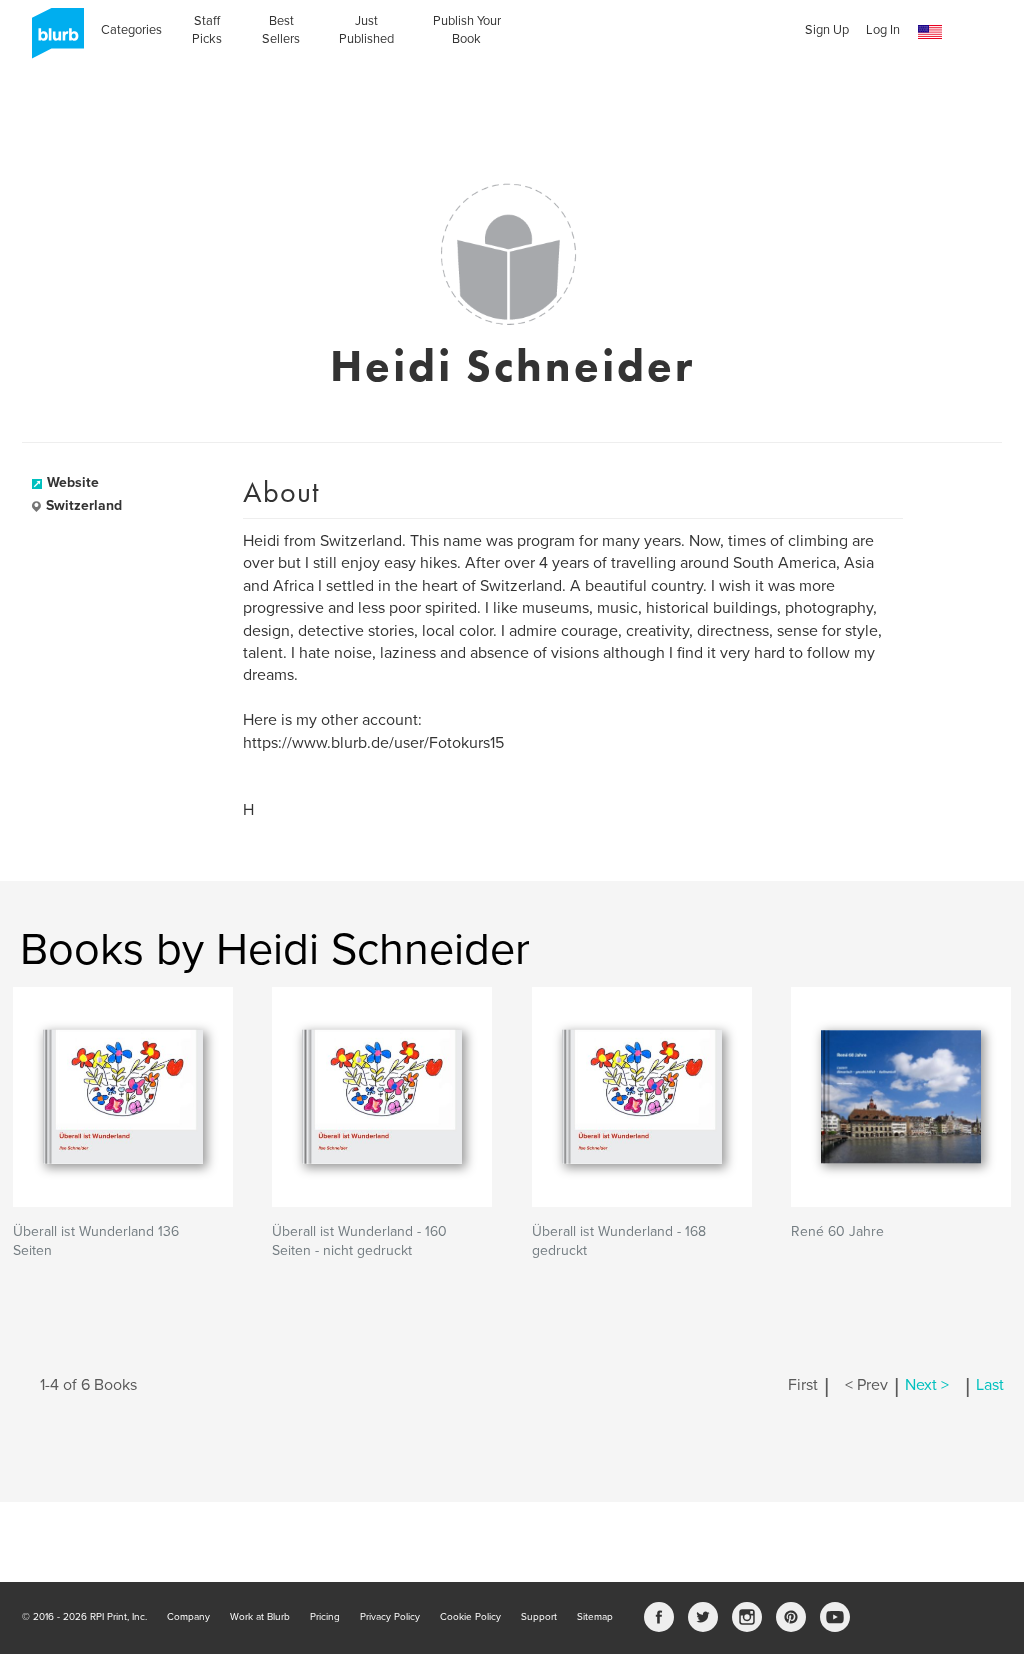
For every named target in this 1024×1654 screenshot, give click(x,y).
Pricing (325, 1617)
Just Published (366, 30)
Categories (131, 30)
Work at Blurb (260, 1617)
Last (990, 1385)
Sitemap (595, 1617)
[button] (930, 32)
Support (539, 1617)
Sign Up (827, 30)
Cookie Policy (470, 1617)
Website (73, 482)
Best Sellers (281, 30)
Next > (927, 1385)
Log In (883, 30)
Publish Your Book (467, 30)
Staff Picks (207, 30)
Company (188, 1617)
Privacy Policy (390, 1617)
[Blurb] (52, 40)
